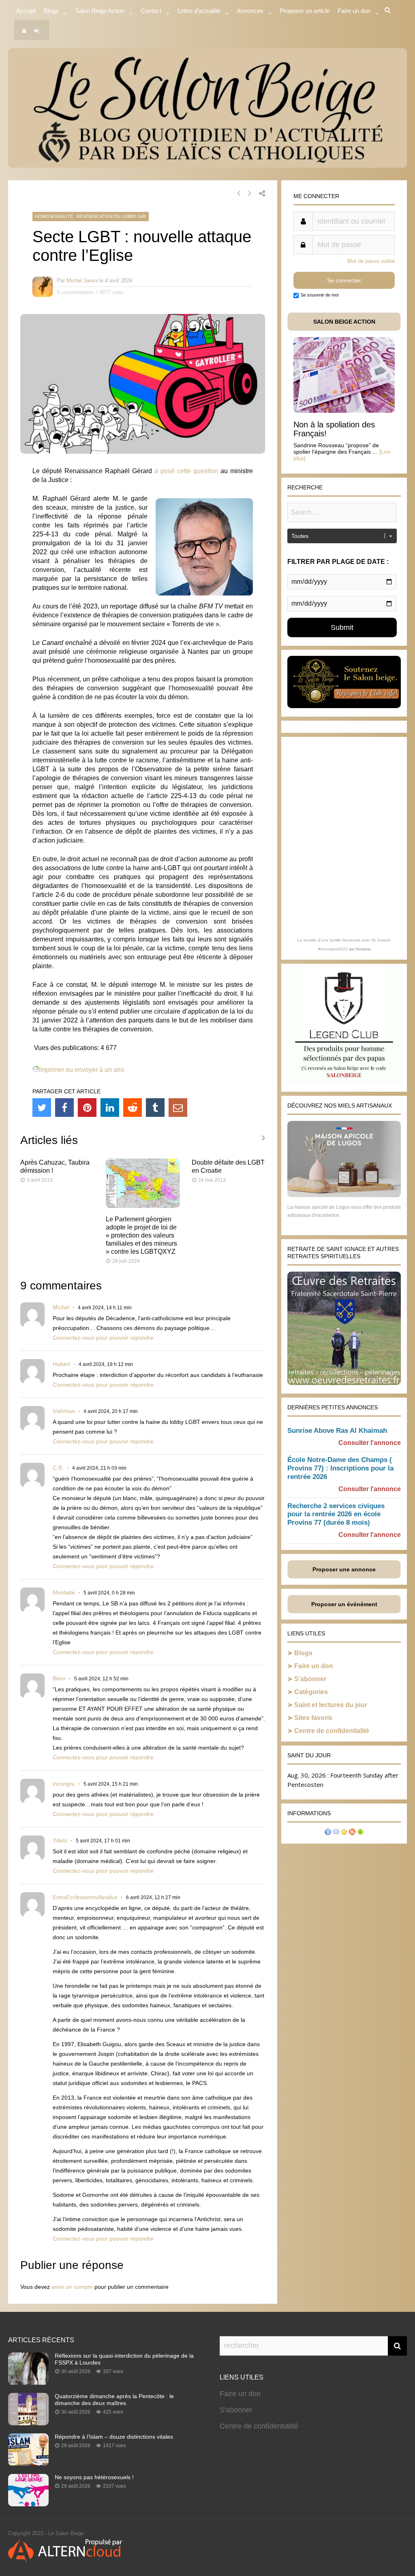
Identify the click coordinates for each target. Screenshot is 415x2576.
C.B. (58, 1468)
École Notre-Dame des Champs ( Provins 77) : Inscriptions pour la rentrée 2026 (340, 1468)
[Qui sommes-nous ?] (328, 1833)
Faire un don (314, 1666)
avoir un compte (72, 2287)
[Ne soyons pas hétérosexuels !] (28, 2504)
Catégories (311, 1692)
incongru (64, 1784)
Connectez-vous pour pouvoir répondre (103, 1338)
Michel (61, 1307)
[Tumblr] (155, 1108)
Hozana (363, 949)
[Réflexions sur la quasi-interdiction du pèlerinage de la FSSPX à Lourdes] (28, 2382)
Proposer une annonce (344, 1569)
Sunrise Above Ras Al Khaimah (337, 1431)
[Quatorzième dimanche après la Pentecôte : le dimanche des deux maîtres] (28, 2423)
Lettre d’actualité (199, 11)
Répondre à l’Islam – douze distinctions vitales (114, 2437)
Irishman (64, 1411)
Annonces (250, 11)
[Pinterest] (87, 1108)
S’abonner (310, 1679)
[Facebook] (64, 1108)
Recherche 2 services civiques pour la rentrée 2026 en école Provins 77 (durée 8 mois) (336, 1514)
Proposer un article (305, 11)
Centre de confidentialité (332, 1731)
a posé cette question (186, 471)
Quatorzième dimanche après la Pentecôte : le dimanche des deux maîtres (114, 2400)
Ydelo (60, 1840)
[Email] (178, 1108)
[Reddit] (133, 1108)
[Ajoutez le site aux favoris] (344, 1833)
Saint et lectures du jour (331, 1705)
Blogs (51, 11)
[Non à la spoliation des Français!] (344, 411)
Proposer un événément (344, 1604)
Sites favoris (313, 1718)
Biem (59, 1678)
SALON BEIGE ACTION (344, 322)
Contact (151, 11)
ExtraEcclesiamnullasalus (85, 1897)
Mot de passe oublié (371, 261)
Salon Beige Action (100, 11)
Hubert (61, 1364)
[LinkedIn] (110, 1108)
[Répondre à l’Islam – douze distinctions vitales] (28, 2463)
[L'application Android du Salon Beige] (360, 1833)
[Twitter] (42, 1108)
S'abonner (236, 2410)
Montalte (64, 1592)
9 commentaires (76, 292)
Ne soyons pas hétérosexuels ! (94, 2477)
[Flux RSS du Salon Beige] (352, 1833)
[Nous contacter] (336, 1833)
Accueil (26, 11)
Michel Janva (82, 281)
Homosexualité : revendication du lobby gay (91, 216)
